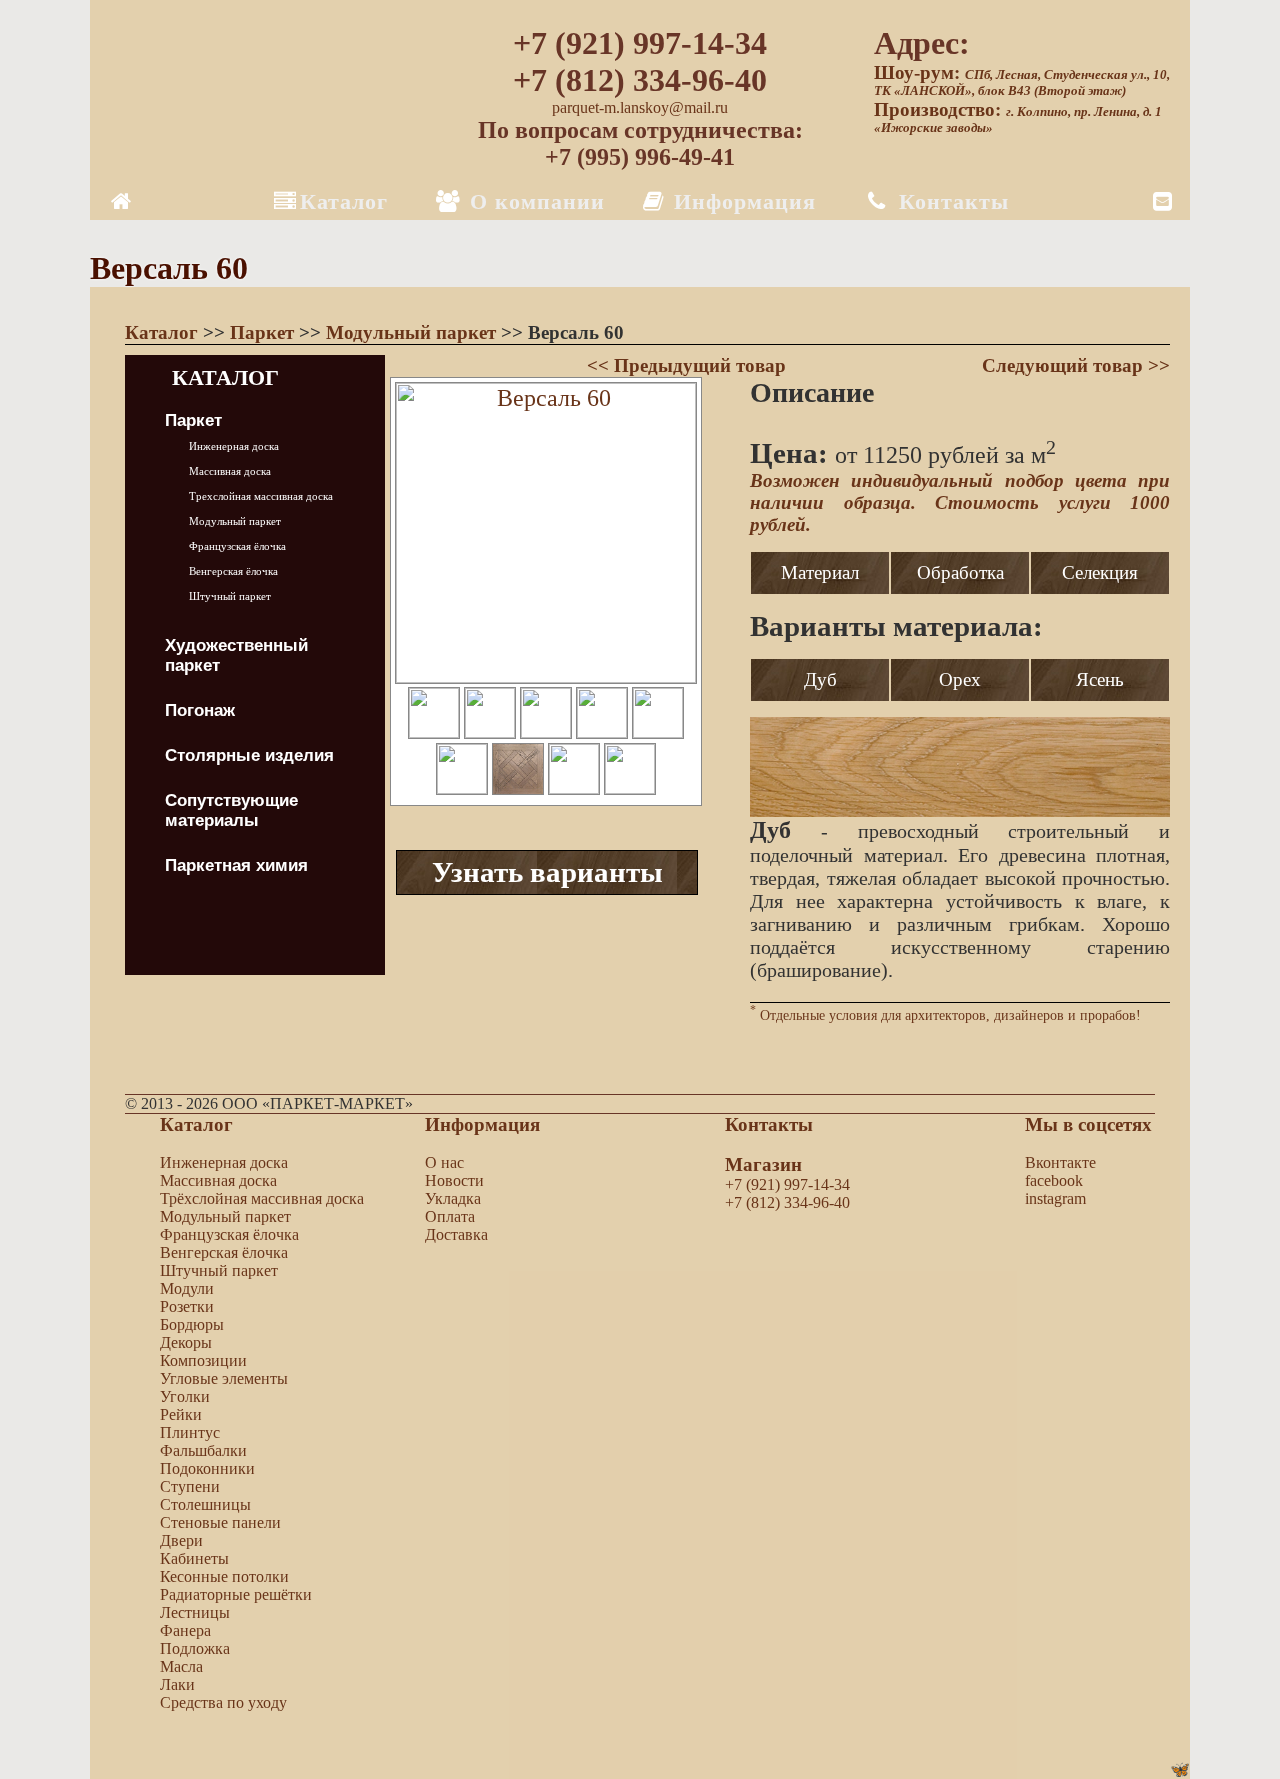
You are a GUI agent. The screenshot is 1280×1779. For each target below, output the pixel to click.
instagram (1055, 1198)
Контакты (950, 201)
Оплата (450, 1216)
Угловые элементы (224, 1378)
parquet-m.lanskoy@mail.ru (640, 107)
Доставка (456, 1234)
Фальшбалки (203, 1450)
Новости (454, 1180)
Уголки (185, 1396)
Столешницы (205, 1504)
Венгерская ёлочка (233, 571)
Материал (820, 572)
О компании (534, 201)
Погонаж (200, 710)
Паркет (264, 332)
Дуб (820, 679)
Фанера (185, 1630)
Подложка (195, 1648)
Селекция (1100, 572)
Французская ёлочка (237, 546)
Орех (960, 679)
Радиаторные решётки (236, 1594)
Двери (181, 1540)
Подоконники (207, 1468)
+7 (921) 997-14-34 (640, 43)
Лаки (177, 1684)
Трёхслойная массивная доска (262, 1198)
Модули (187, 1288)
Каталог (344, 201)
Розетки (187, 1306)
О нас (444, 1162)
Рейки (181, 1414)
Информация (741, 201)
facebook (1054, 1180)
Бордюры (192, 1324)
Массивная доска (230, 471)
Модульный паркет (413, 332)
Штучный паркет (230, 596)
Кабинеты (194, 1558)
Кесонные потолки (224, 1576)
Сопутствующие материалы (231, 810)
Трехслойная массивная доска (261, 496)
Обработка (960, 572)
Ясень (1100, 679)
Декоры (186, 1342)
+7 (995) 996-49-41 (640, 157)
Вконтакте (1060, 1162)
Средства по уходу (223, 1702)
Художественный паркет (236, 655)
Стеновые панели (220, 1522)
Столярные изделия (249, 755)
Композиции (203, 1360)
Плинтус (190, 1432)
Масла (181, 1666)
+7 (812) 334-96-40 (640, 80)
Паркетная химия (236, 865)
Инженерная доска (234, 446)
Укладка (453, 1198)
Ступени (190, 1486)
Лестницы (195, 1612)
